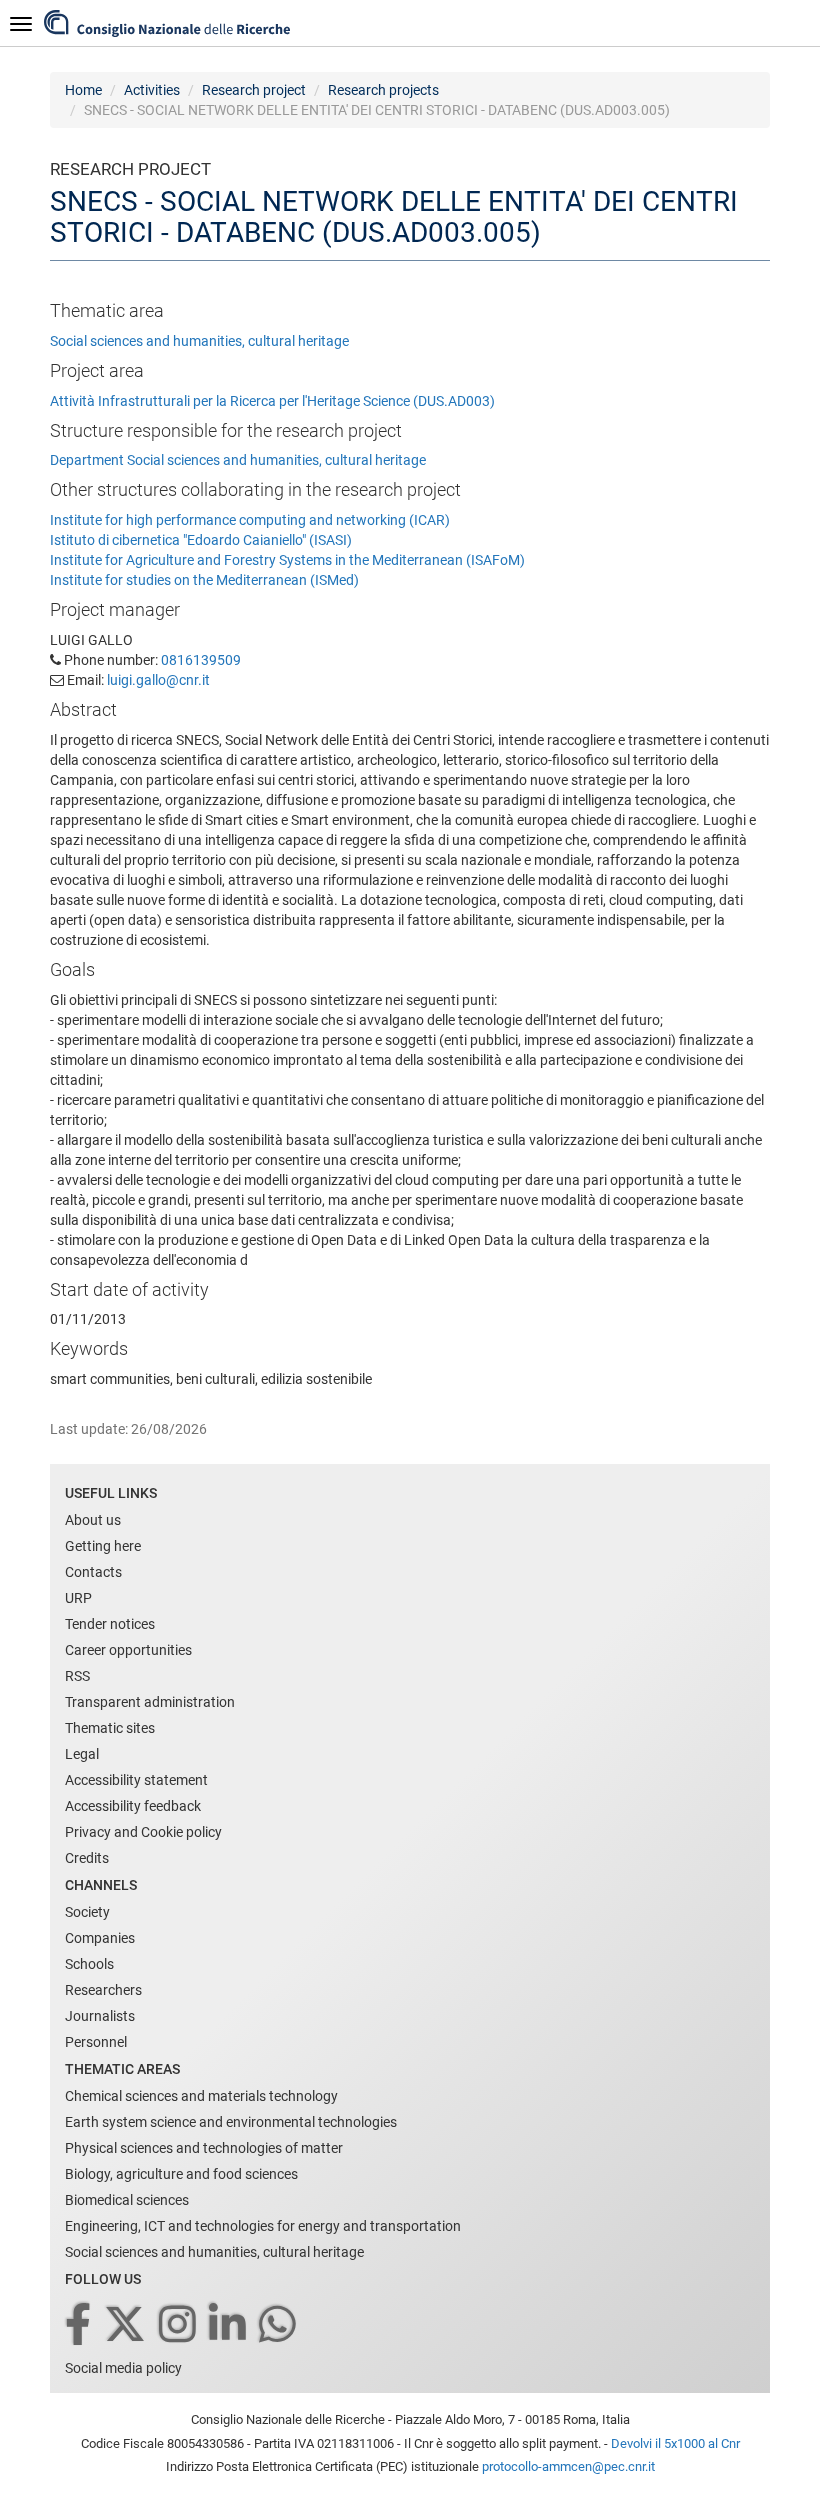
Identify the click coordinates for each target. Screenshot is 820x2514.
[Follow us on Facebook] (79, 2325)
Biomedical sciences (127, 2200)
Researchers (103, 1990)
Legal (82, 1754)
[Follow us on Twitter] (126, 2325)
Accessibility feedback (133, 1806)
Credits (87, 1858)
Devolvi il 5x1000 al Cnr (675, 2443)
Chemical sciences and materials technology (201, 2096)
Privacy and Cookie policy (143, 1832)
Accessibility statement (136, 1780)
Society (87, 1912)
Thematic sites (110, 1728)
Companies (100, 1938)
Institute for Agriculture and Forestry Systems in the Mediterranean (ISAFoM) (287, 560)
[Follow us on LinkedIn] (229, 2325)
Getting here (103, 1546)
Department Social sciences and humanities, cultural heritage (238, 460)
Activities (152, 90)
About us (93, 1520)
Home (83, 90)
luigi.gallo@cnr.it (158, 680)
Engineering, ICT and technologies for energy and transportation (263, 2226)
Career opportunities (128, 1650)
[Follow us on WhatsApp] (279, 2325)
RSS (77, 1676)
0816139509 (201, 660)
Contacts (93, 1572)
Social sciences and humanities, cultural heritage (199, 341)
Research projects (383, 90)
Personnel (96, 2042)
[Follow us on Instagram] (179, 2325)
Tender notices (110, 1624)
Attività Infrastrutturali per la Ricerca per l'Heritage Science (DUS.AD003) (272, 401)
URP (78, 1598)
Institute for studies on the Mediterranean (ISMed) (204, 580)
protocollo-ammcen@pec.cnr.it (568, 2466)
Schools (89, 1964)
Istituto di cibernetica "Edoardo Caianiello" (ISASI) (201, 540)
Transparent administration (150, 1702)
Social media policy (123, 2368)
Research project (254, 90)
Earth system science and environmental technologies (231, 2122)
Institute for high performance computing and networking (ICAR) (250, 520)
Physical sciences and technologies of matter (204, 2148)
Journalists (100, 2016)
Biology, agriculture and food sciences (181, 2174)
